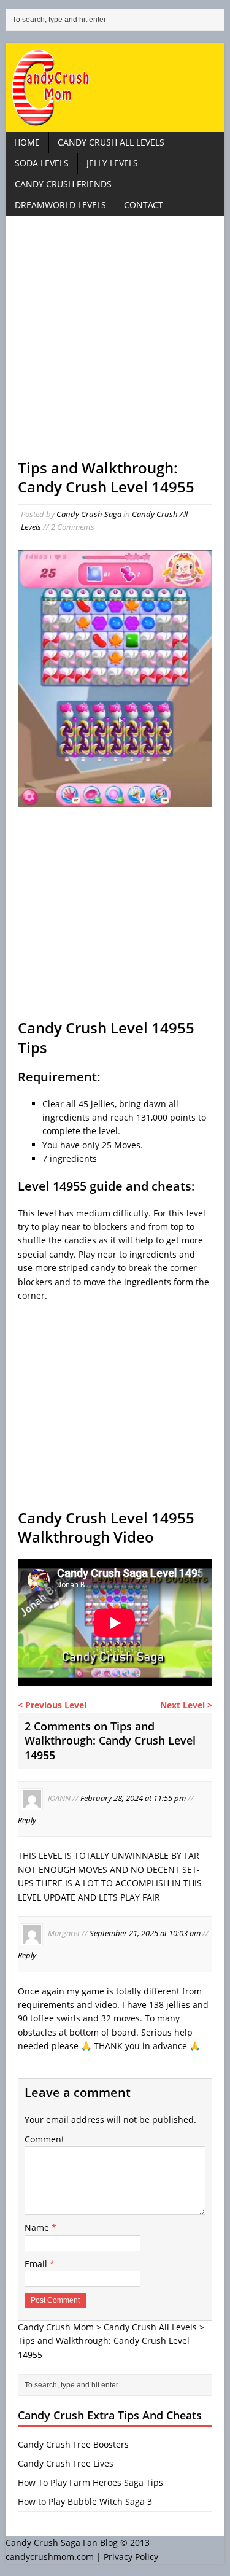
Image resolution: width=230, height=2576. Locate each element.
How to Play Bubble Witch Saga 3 (85, 2501)
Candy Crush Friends (63, 184)
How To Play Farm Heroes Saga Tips (90, 2482)
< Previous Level (52, 1705)
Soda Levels (42, 163)
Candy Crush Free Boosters (73, 2444)
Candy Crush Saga (89, 514)
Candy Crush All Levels (111, 142)
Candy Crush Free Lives (66, 2463)
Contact (144, 205)
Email (37, 2264)
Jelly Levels (112, 163)
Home (27, 142)
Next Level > (186, 1705)
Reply (27, 1820)
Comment (44, 2139)
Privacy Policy (131, 2557)
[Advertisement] (115, 343)
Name (38, 2228)
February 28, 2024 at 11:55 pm (133, 1798)
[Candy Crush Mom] (115, 88)
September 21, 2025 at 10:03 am (145, 1934)
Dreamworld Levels (60, 205)
